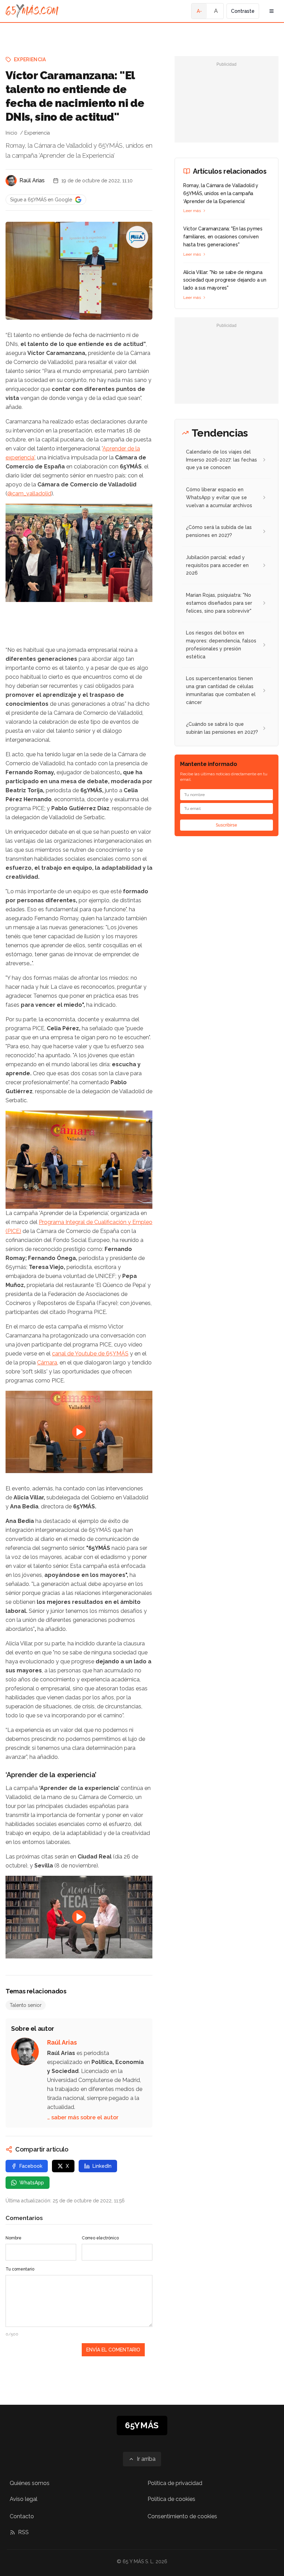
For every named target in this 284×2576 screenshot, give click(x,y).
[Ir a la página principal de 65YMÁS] (32, 11)
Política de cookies (171, 2499)
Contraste (243, 11)
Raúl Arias (32, 180)
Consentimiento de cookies (182, 2516)
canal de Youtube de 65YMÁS (90, 1354)
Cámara (47, 1363)
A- (199, 11)
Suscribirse (227, 825)
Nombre (14, 2238)
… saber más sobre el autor (83, 2117)
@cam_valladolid (29, 494)
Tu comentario (20, 2269)
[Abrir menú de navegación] (272, 11)
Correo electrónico (100, 2238)
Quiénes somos (30, 2483)
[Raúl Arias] (11, 181)
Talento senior (26, 2005)
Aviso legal (24, 2499)
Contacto (22, 2516)
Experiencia (30, 60)
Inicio (11, 133)
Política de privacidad (175, 2483)
